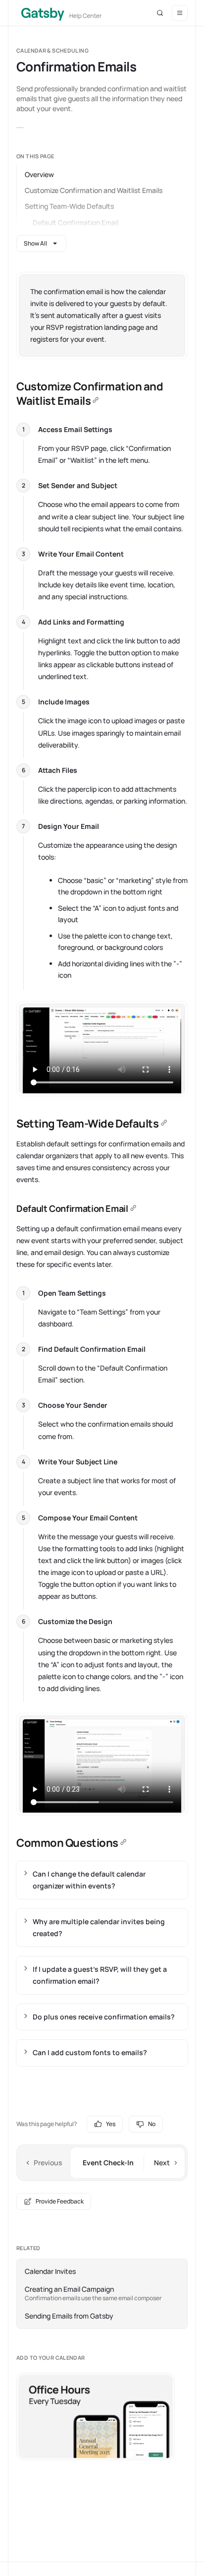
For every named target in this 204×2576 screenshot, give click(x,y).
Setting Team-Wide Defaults (69, 206)
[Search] (160, 13)
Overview (39, 174)
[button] (180, 13)
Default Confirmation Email (76, 222)
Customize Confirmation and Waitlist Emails (94, 190)
